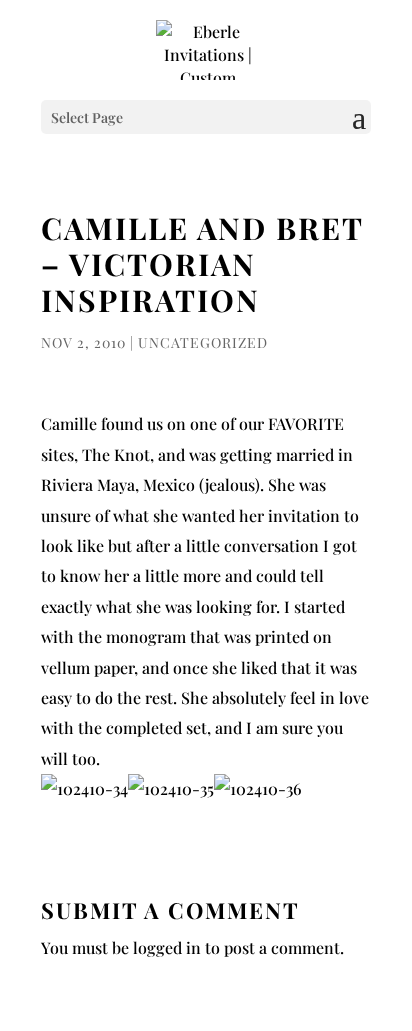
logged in (167, 947)
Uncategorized (203, 342)
